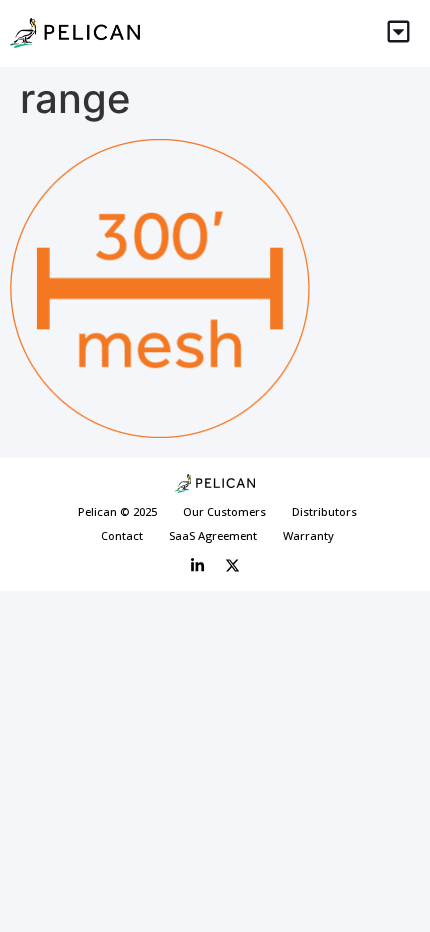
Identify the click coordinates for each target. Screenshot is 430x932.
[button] (399, 33)
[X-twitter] (233, 566)
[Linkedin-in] (198, 566)
